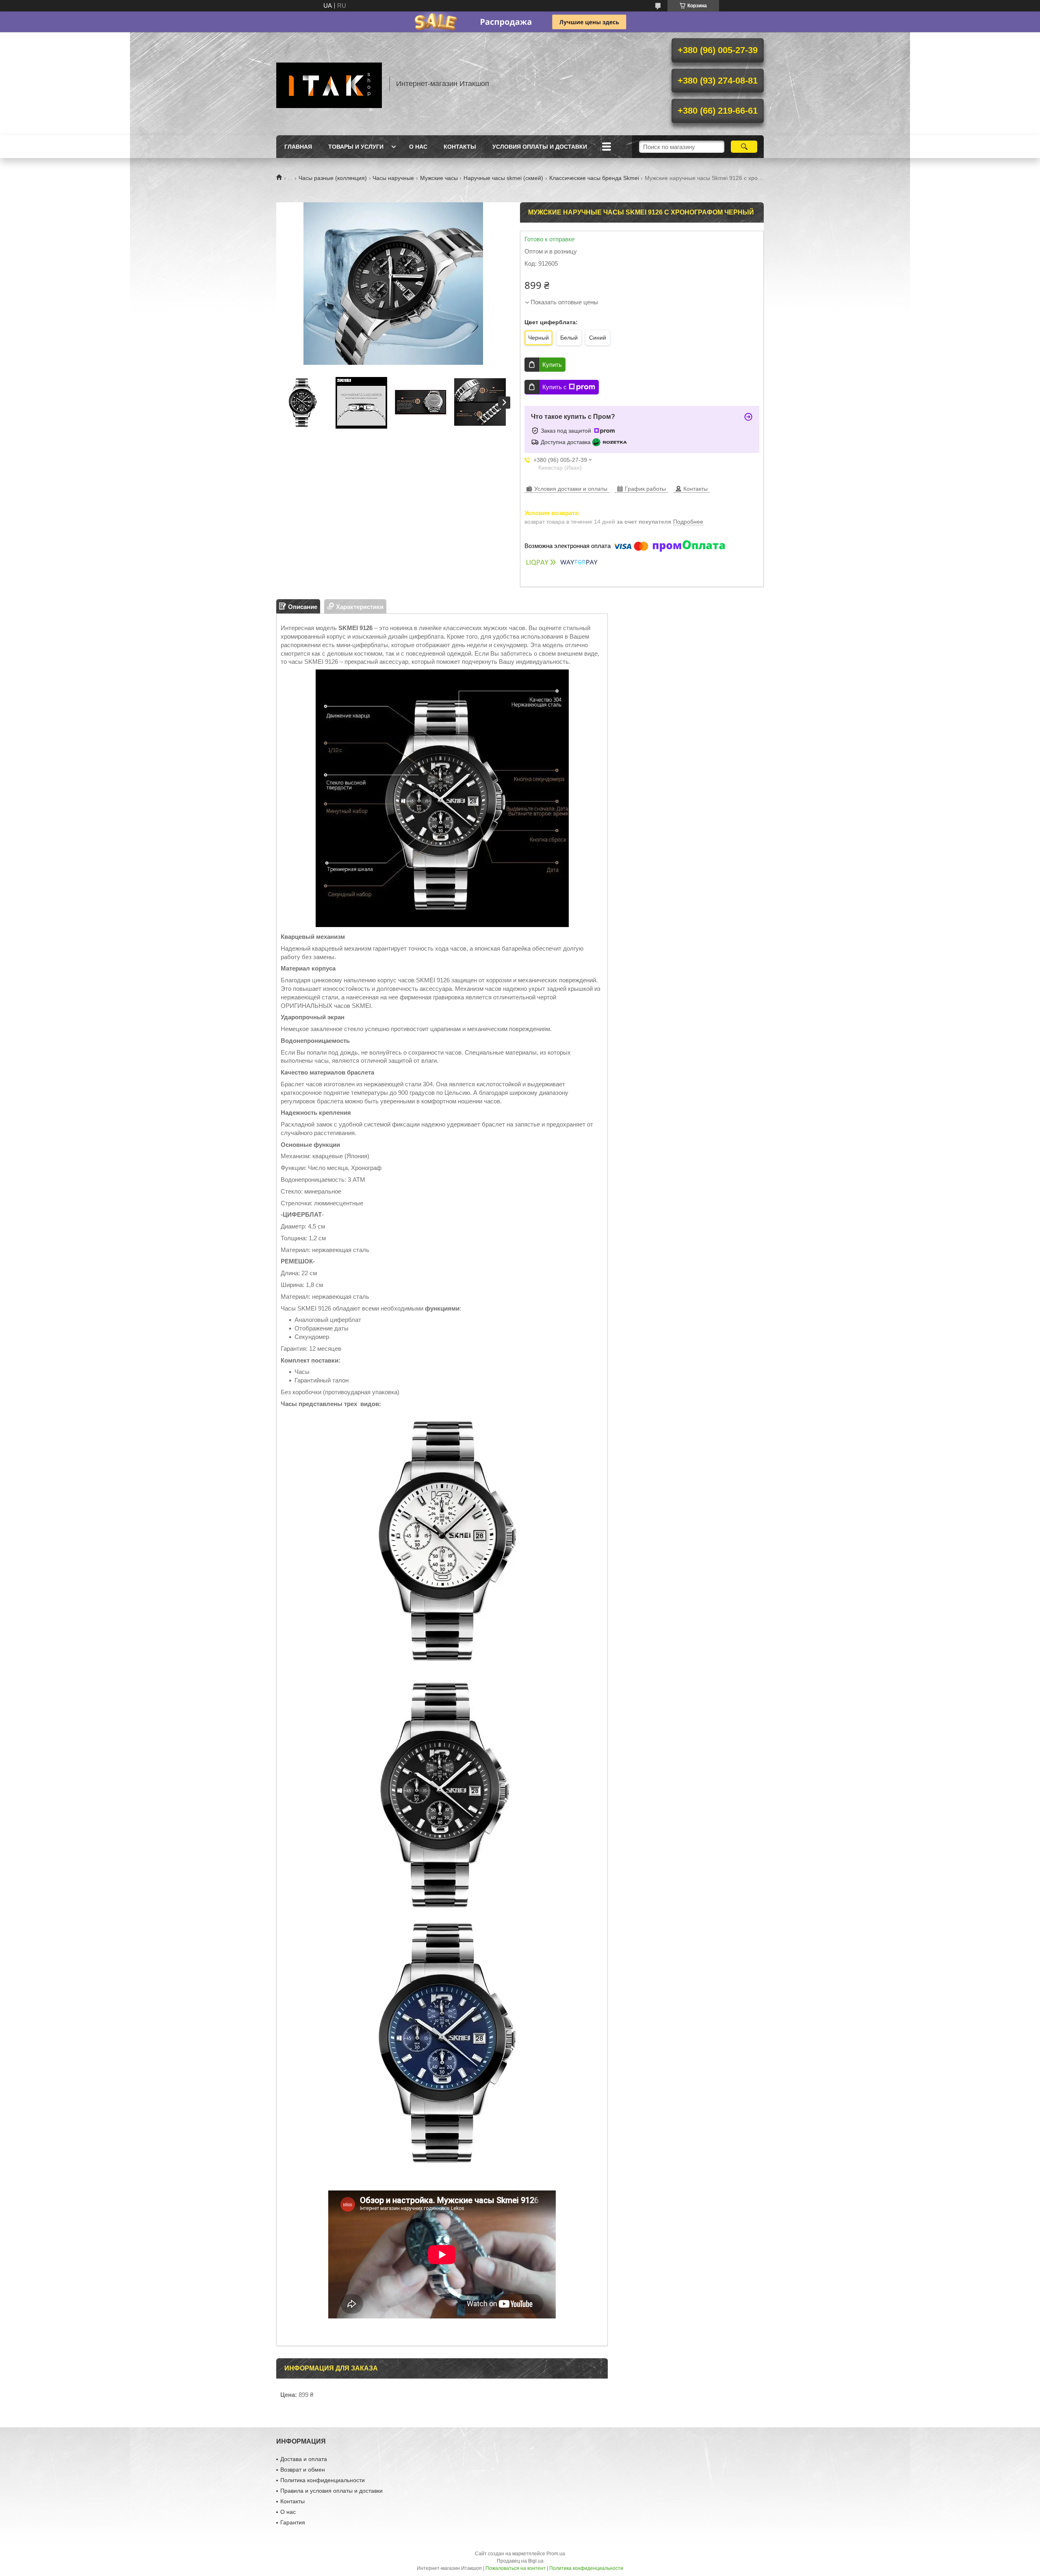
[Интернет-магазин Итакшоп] (329, 84)
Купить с (555, 387)
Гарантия (293, 2522)
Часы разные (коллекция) (333, 178)
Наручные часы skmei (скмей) (503, 178)
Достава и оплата (304, 2459)
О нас (418, 147)
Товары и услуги (356, 147)
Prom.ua (556, 2554)
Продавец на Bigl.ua (520, 2561)
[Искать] (744, 147)
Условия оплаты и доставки (540, 147)
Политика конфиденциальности (323, 2480)
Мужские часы (439, 178)
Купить (552, 365)
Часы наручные (393, 178)
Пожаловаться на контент (516, 2568)
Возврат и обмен (303, 2470)
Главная (298, 147)
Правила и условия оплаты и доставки (331, 2491)
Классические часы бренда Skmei (594, 178)
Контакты (460, 147)
